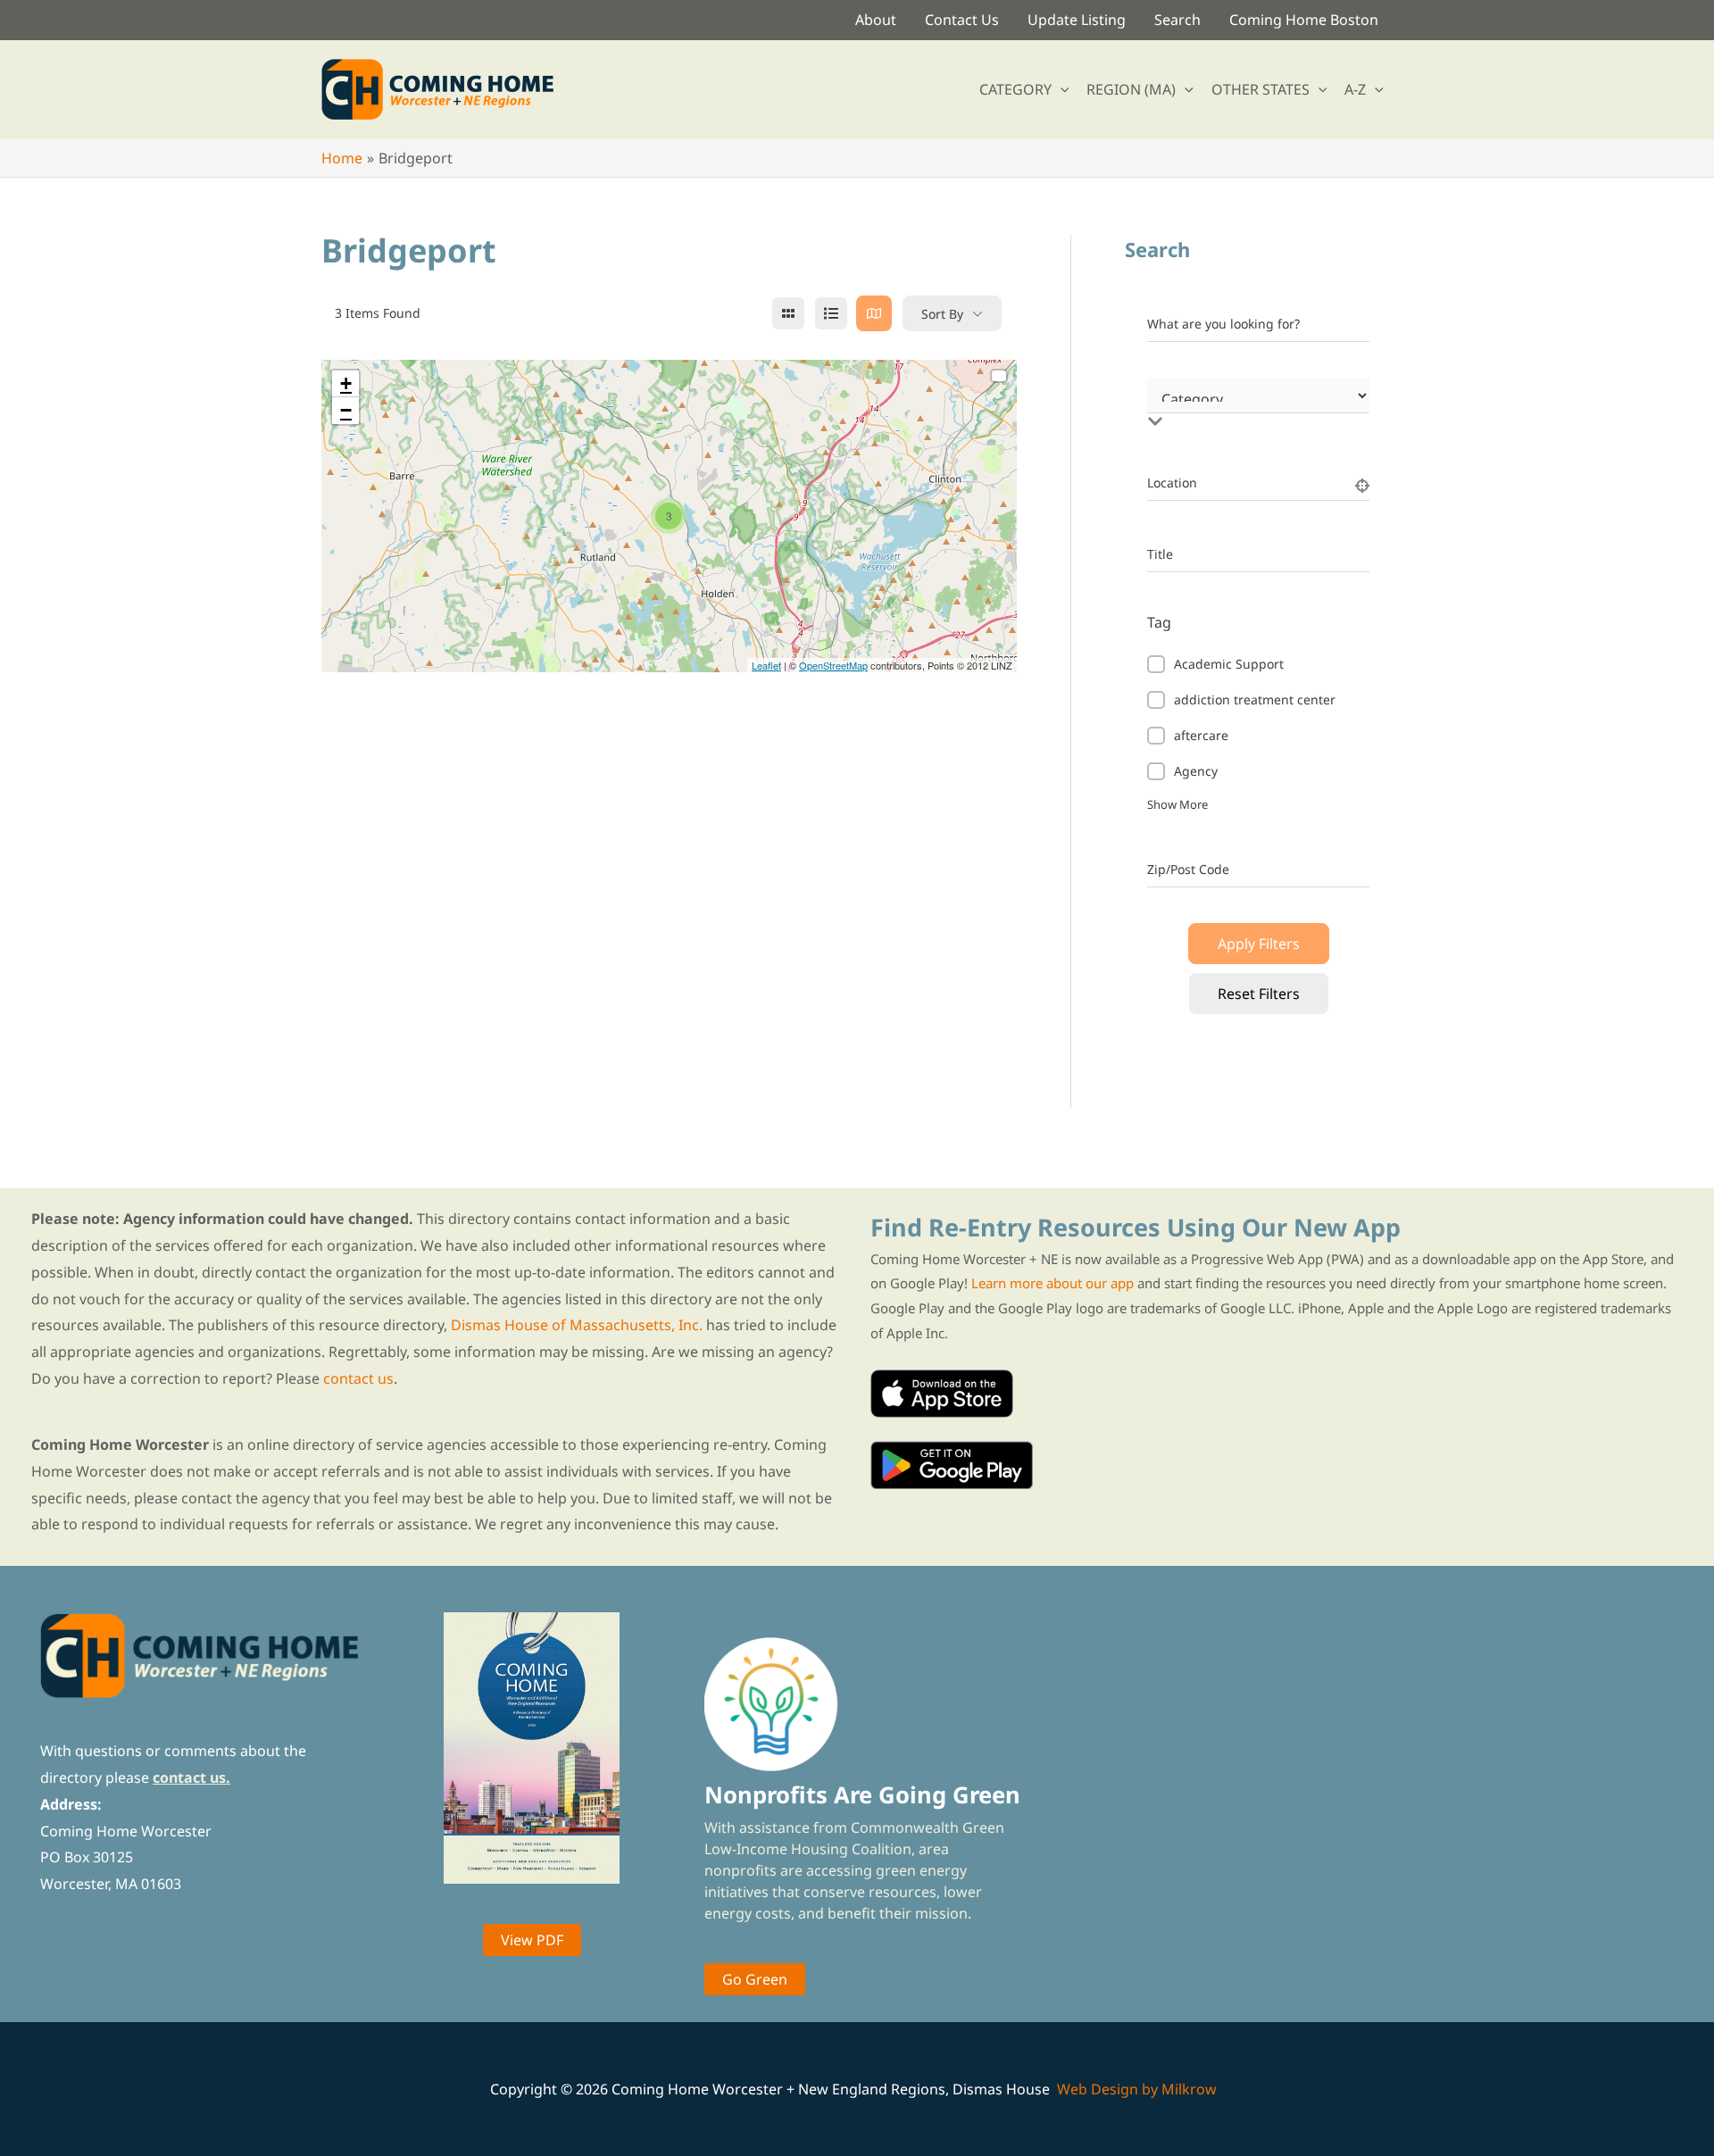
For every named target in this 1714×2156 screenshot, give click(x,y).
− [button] (346, 410)
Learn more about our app (1053, 1283)
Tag (1159, 622)
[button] (1061, 89)
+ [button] (346, 383)
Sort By (942, 314)
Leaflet (766, 665)
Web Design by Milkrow (1137, 2089)
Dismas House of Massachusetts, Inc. (577, 1325)
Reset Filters (1259, 994)
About (876, 20)
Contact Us (962, 20)
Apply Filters (1259, 944)
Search (1177, 20)
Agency (1196, 771)
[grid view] (788, 313)
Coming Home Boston (1304, 20)
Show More (1177, 804)
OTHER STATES (1261, 89)
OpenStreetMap (833, 665)
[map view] (874, 313)
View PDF (532, 1940)
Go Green (755, 1979)
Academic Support (1229, 664)
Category (1174, 403)
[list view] (831, 313)
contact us (358, 1378)
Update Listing (1077, 20)
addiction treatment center (1255, 699)
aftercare (1201, 735)
